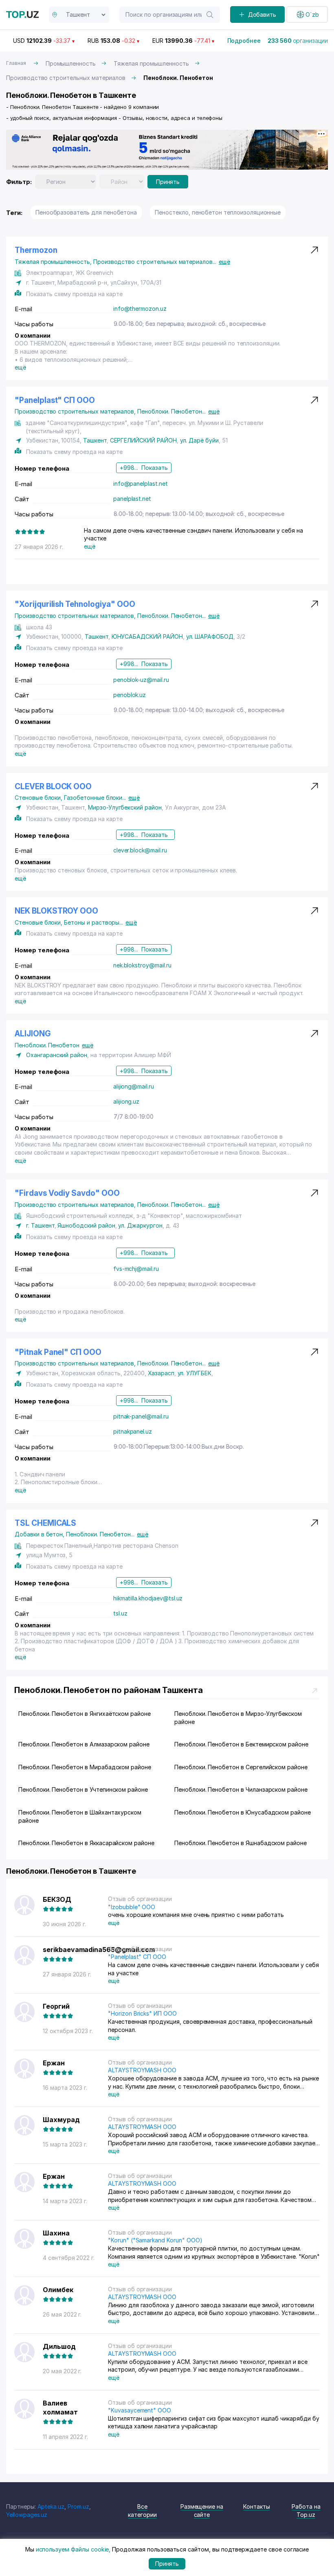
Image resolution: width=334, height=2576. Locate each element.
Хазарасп (161, 1373)
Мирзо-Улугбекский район (125, 807)
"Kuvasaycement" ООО (140, 2410)
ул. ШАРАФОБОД (210, 636)
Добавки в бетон (40, 1534)
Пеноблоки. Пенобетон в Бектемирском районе (241, 1744)
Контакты (257, 2506)
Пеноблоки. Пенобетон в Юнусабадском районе (243, 1812)
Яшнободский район (86, 1225)
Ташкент (95, 440)
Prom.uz (78, 2506)
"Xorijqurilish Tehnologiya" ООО (75, 604)
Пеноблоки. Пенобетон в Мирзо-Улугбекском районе (238, 1718)
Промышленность (71, 63)
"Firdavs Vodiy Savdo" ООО (67, 1193)
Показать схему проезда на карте (74, 294)
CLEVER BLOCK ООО (53, 787)
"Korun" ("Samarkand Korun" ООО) (155, 2240)
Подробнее (244, 41)
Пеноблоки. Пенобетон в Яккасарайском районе (86, 1843)
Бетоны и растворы (93, 922)
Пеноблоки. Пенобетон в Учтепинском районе (83, 1789)
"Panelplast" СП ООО (55, 400)
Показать (155, 468)
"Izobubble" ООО (132, 1907)
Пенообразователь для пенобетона (86, 212)
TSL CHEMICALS (45, 1523)
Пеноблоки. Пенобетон (171, 411)
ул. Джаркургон (140, 1225)
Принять (168, 182)
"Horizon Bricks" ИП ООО (142, 2013)
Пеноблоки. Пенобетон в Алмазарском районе (84, 1744)
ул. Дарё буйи (199, 440)
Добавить (262, 14)
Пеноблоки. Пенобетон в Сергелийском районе (241, 1767)
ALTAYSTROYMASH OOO (142, 2070)
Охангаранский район (57, 1055)
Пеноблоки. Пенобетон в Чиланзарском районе (241, 1789)
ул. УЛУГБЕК (194, 1373)
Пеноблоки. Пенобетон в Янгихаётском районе (85, 1714)
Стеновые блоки (39, 798)
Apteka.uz (51, 2506)
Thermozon (36, 250)
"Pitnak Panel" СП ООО (58, 1352)
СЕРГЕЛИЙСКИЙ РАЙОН (143, 440)
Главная (16, 63)
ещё (224, 262)
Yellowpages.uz (27, 2515)
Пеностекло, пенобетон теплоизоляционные (218, 212)
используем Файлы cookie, (73, 2549)
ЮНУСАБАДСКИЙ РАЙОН (147, 636)
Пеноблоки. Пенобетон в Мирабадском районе (85, 1767)
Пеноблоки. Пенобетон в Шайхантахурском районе (80, 1816)
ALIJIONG (33, 1034)
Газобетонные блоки (95, 798)
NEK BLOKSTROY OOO (56, 911)
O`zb (312, 14)
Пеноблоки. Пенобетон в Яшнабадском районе (241, 1843)
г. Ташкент (40, 1225)
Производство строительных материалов (66, 78)
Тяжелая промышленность (151, 63)
